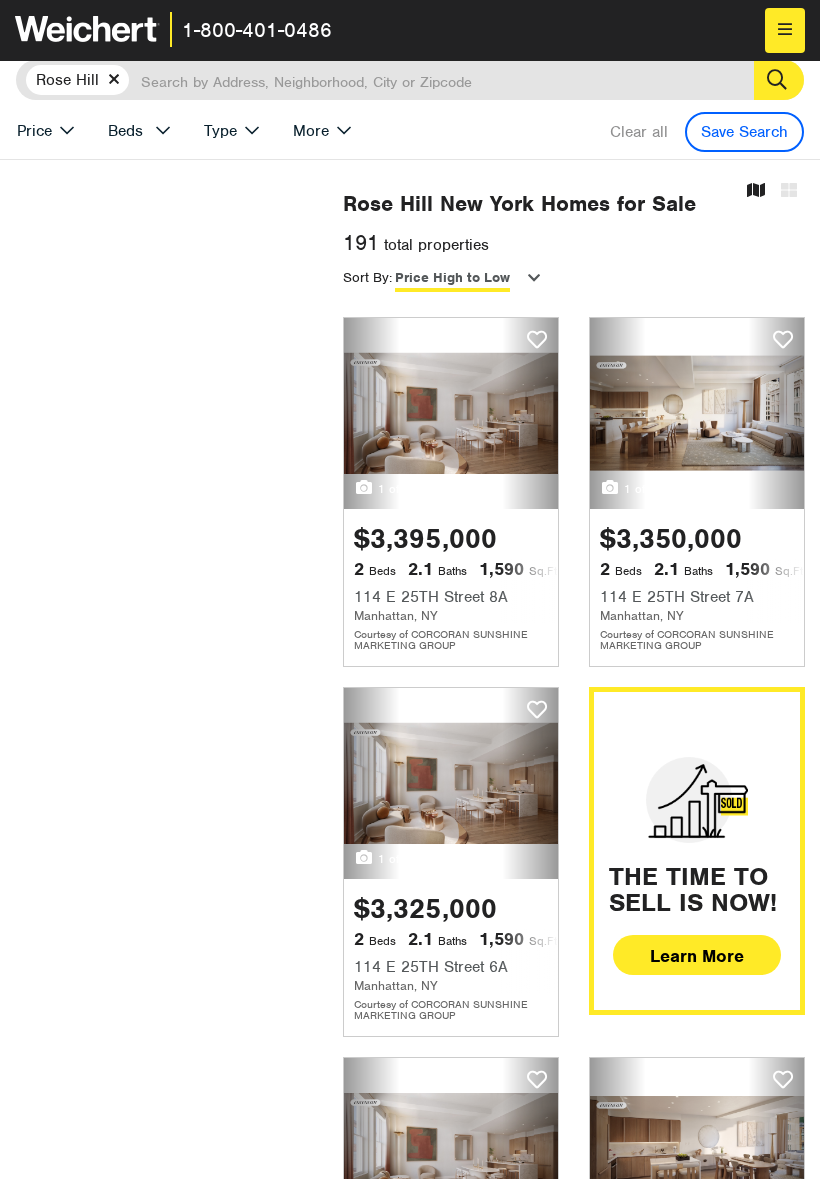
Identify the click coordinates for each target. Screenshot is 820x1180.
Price (34, 131)
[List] (789, 191)
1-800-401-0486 (257, 30)
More (311, 131)
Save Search (744, 132)
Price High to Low (452, 277)
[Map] (756, 191)
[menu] (785, 30)
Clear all (639, 132)
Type (220, 131)
